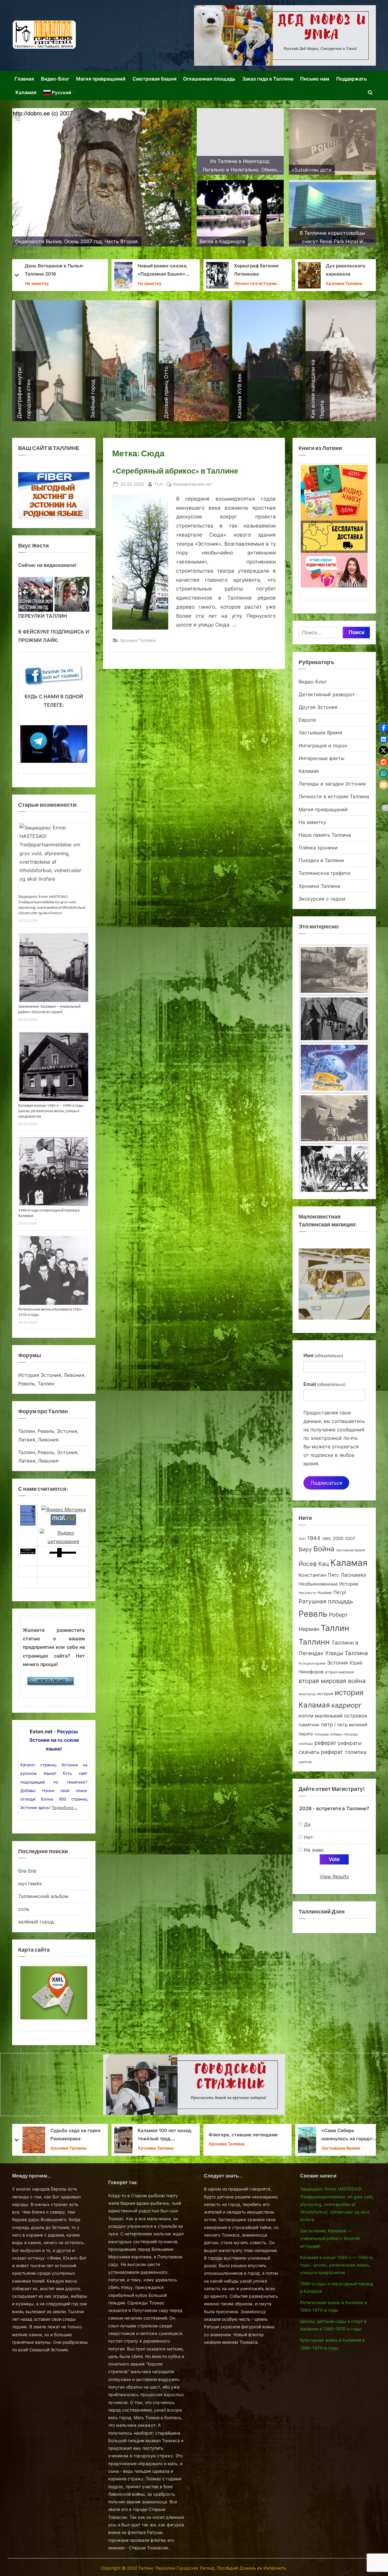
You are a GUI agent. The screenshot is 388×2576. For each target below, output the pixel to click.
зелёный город (36, 1922)
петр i (328, 1724)
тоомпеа (356, 1752)
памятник (309, 1725)
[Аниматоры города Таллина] (285, 35)
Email (324, 1384)
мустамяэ (30, 1883)
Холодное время (312, 1663)
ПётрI (340, 1592)
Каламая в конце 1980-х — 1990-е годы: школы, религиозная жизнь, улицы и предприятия (51, 1111)
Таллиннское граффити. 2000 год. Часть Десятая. (349, 271)
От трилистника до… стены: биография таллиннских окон (161, 271)
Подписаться (326, 1483)
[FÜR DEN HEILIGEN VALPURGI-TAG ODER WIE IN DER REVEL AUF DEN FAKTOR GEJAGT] (334, 1020)
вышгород (307, 1694)
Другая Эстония (318, 707)
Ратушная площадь (326, 1601)
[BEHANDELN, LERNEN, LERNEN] (334, 970)
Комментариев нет (193, 484)
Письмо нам (315, 79)
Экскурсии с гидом (322, 899)
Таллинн (314, 1642)
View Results (334, 1877)
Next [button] (82, 593)
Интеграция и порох (251, 283)
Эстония (338, 1663)
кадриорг (346, 1705)
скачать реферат (321, 1752)
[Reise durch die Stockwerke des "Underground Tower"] (334, 1169)
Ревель (313, 1614)
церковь (305, 1762)
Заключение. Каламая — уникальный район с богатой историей (330, 2238)
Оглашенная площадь (209, 79)
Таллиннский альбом (43, 1896)
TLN (159, 484)
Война (324, 1549)
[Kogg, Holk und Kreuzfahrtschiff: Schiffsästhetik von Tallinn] (334, 1120)
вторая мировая (339, 1672)
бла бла (27, 1871)
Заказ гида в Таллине (268, 79)
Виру (305, 1549)
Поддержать (351, 79)
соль (24, 1909)
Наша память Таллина (325, 835)
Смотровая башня (154, 79)
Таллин (335, 1628)
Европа (307, 720)
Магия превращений (101, 79)
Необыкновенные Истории (328, 1584)
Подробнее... (64, 1807)
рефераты (350, 1743)
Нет (309, 1837)
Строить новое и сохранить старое (250, 2135)
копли (306, 1716)
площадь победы (328, 1734)
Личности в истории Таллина (334, 796)
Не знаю (314, 1850)
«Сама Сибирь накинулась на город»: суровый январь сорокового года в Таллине (72, 2135)
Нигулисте (307, 1593)
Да (307, 1824)
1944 (314, 1538)
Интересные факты (321, 758)
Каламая (26, 92)
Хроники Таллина (68, 283)
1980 (326, 1539)
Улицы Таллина (346, 1653)
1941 (302, 1539)
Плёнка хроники (318, 848)
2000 (338, 1538)
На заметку (312, 822)
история (325, 1694)
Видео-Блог (55, 79)
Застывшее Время (341, 283)
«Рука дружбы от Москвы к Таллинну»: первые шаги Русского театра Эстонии (164, 2135)
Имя (323, 1355)
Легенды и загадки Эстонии (332, 784)
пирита (306, 1734)
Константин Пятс (319, 1575)
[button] (383, 728)
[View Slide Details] (36, 594)
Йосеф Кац (314, 1564)
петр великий (352, 1725)
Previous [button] (26, 593)
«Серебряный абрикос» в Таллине (175, 471)
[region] (54, 594)
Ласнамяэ (353, 1575)
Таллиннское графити (324, 873)
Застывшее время (350, 1550)
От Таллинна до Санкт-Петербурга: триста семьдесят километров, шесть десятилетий (257, 271)
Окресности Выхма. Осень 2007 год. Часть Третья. (348, 2135)
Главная (24, 79)
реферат (325, 1743)
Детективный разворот (327, 694)
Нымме (325, 1593)
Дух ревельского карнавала (70, 270)
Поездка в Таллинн (321, 860)
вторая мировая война (332, 1681)
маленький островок (341, 1716)
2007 (350, 1538)
